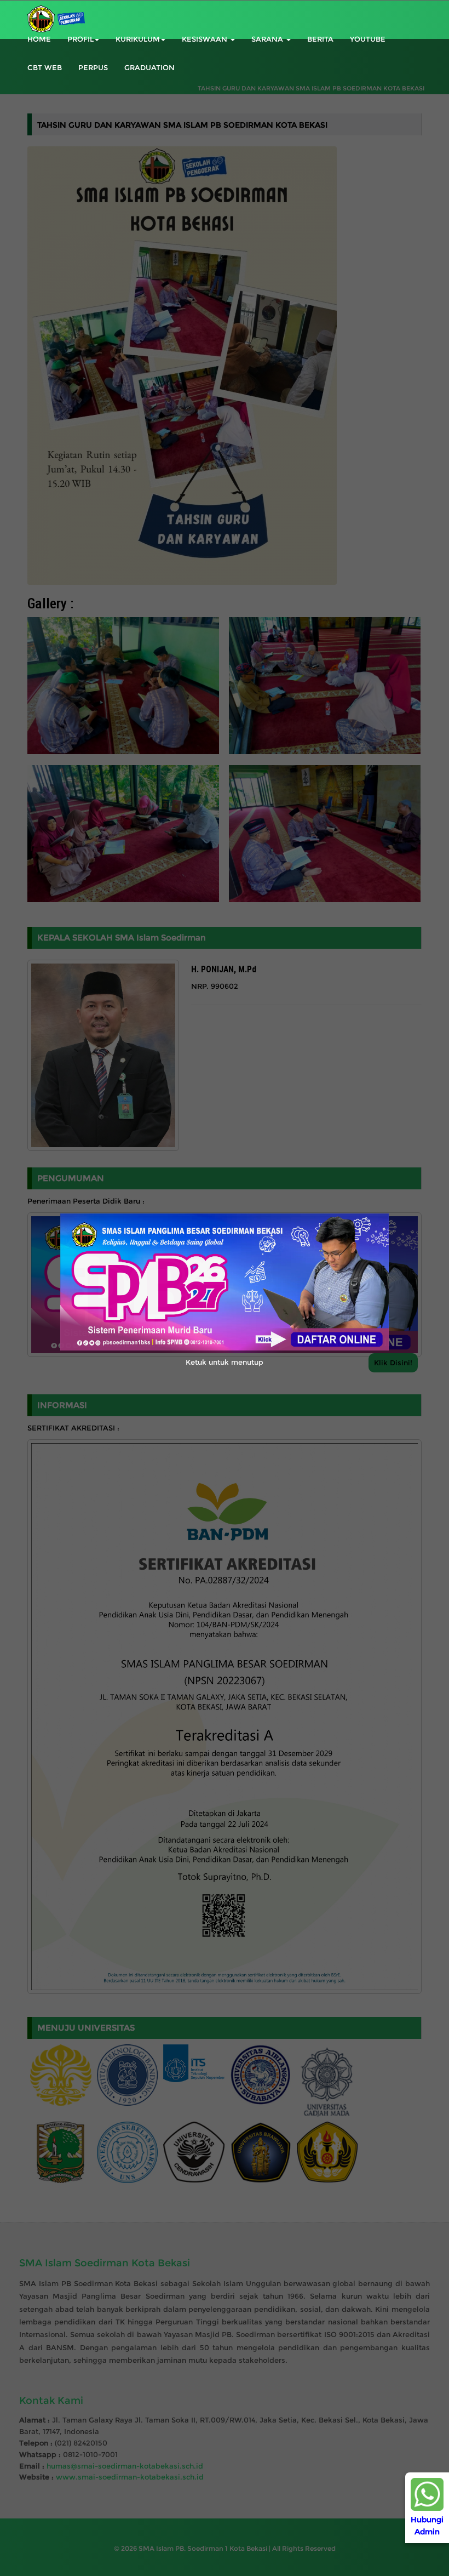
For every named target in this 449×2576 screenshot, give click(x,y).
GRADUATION (149, 67)
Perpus (93, 67)
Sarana (268, 39)
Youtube (368, 39)
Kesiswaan (206, 39)
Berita (320, 39)
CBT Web (45, 67)
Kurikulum (138, 39)
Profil (80, 39)
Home (39, 39)
